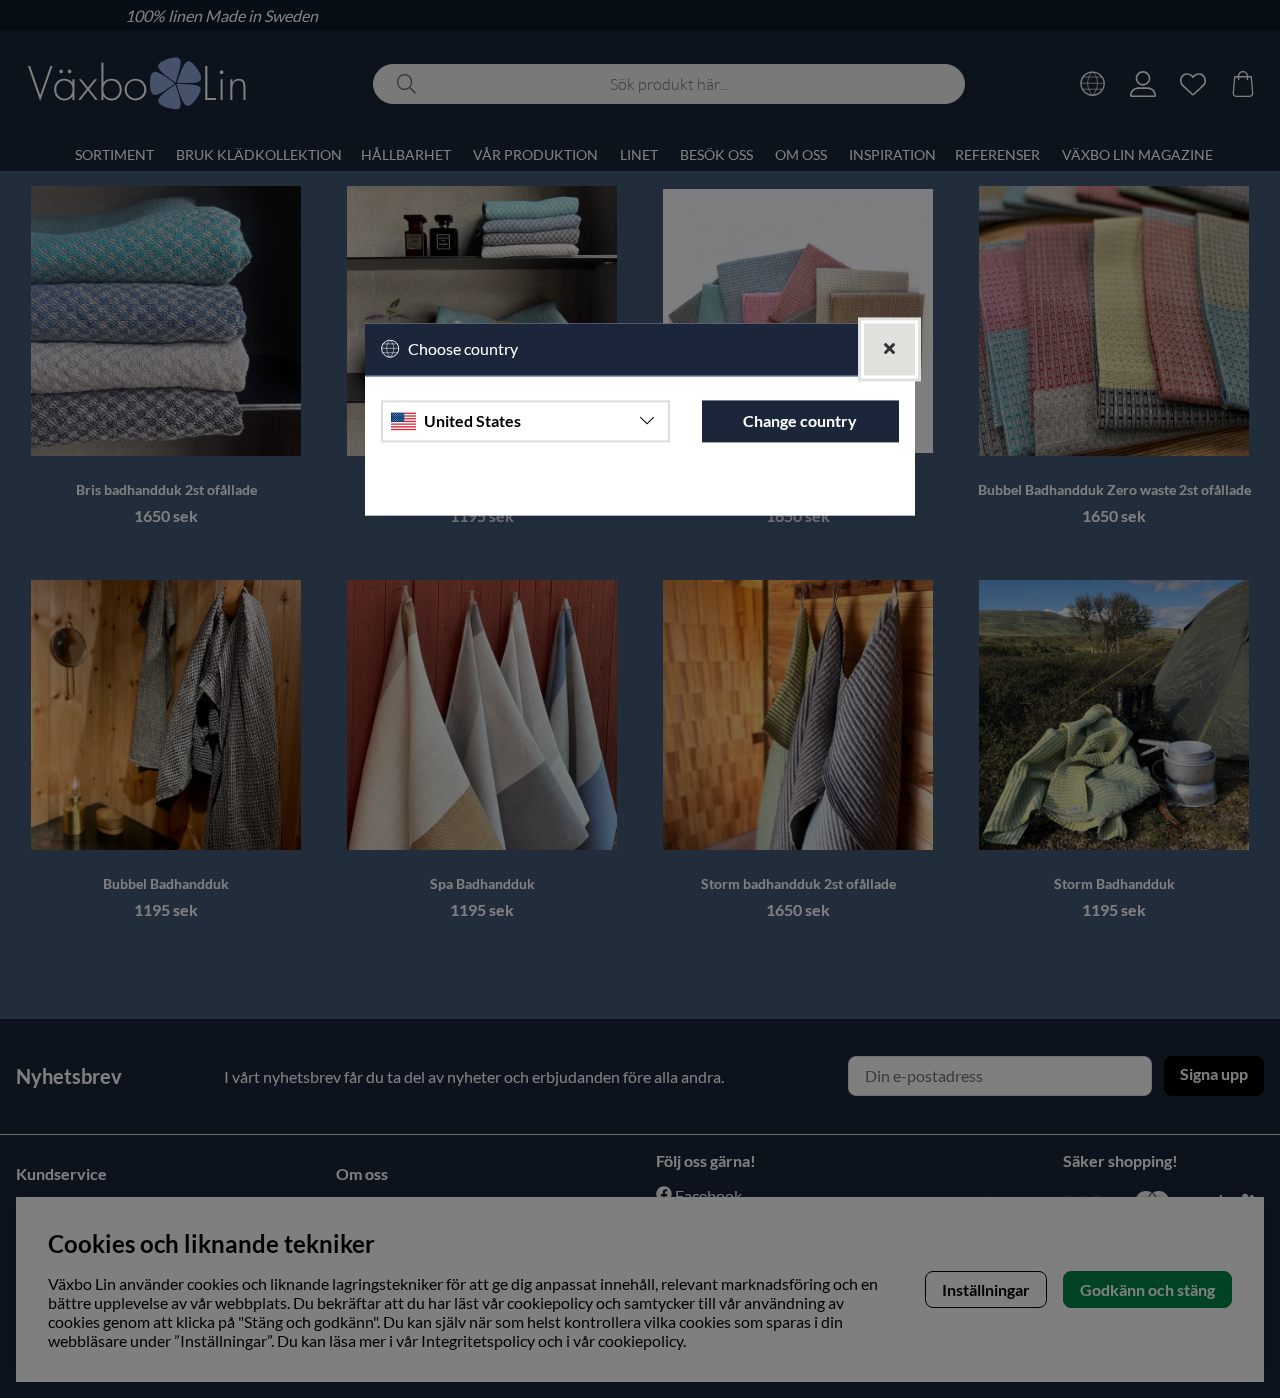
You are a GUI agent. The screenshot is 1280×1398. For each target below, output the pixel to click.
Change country (800, 420)
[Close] (889, 349)
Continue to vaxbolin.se (640, 490)
